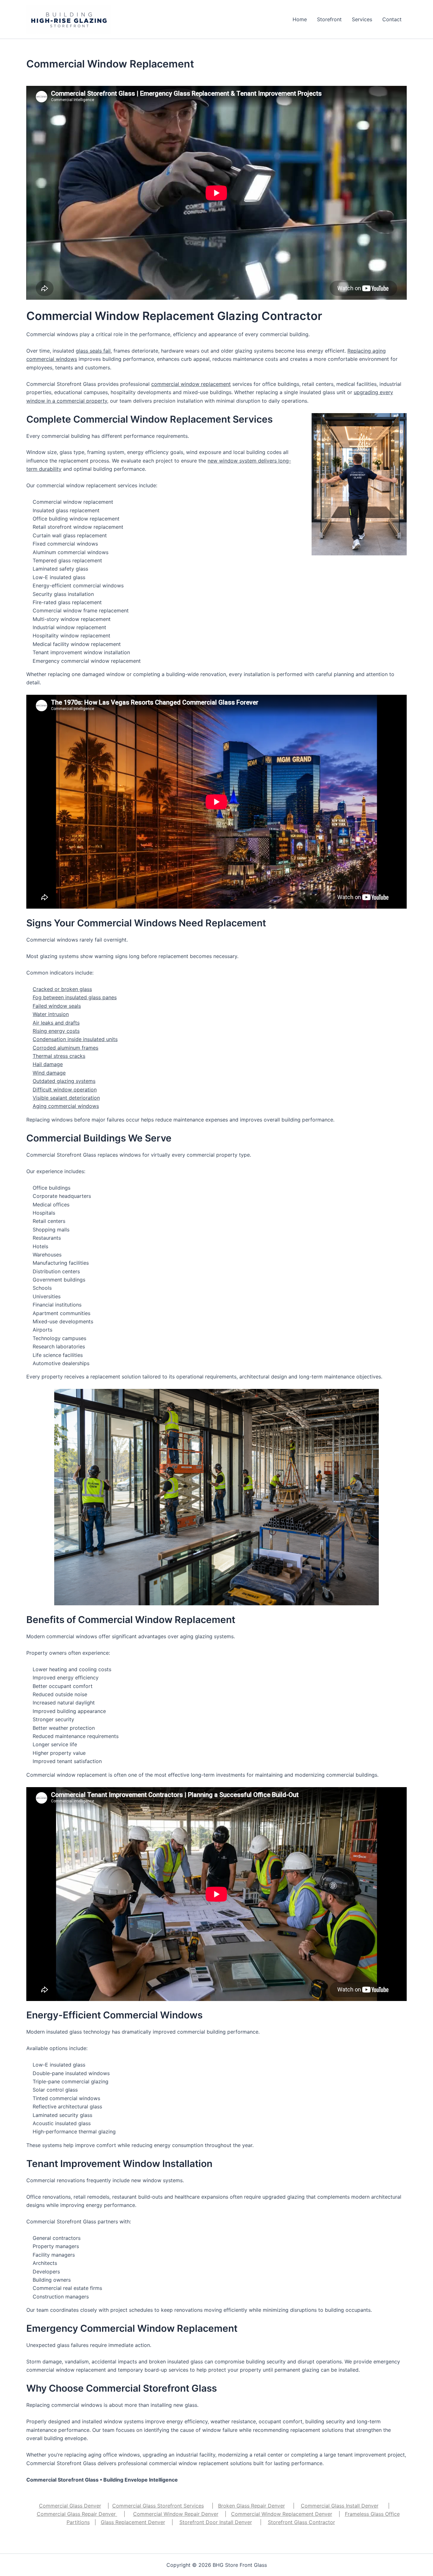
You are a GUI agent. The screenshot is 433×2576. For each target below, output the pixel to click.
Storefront (329, 19)
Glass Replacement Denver (133, 2522)
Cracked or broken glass (62, 989)
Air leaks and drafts (56, 1023)
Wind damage (49, 1073)
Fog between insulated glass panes (75, 997)
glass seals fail (93, 351)
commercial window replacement (191, 384)
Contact (392, 19)
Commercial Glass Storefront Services (158, 2506)
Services (362, 19)
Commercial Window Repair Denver (176, 2514)
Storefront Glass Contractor (301, 2522)
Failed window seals (57, 1006)
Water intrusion (51, 1014)
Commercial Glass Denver (70, 2506)
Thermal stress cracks (59, 1056)
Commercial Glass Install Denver (340, 2506)
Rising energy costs (56, 1031)
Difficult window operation (65, 1090)
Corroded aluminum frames (65, 1048)
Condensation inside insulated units (75, 1039)
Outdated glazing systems (64, 1081)
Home (300, 19)
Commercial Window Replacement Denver (282, 2514)
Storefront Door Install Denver (216, 2522)
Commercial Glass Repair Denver (77, 2514)
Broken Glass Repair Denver (252, 2506)
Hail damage (48, 1064)
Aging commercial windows (66, 1106)
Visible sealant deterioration (66, 1098)
